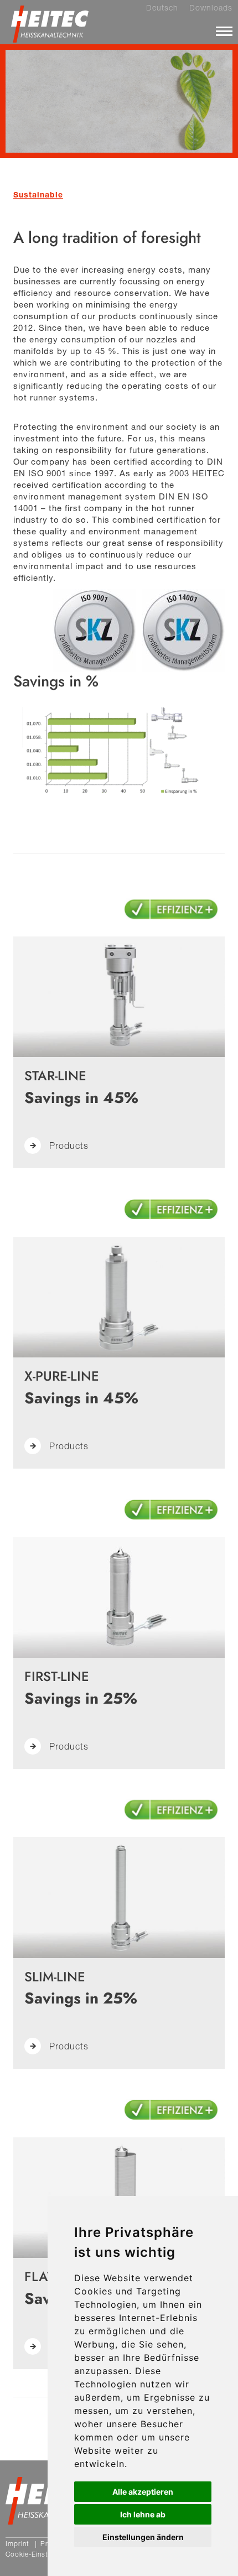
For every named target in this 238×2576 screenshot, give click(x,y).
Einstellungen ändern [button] (143, 2537)
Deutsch (162, 8)
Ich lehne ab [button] (143, 2514)
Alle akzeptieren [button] (143, 2492)
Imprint (17, 2544)
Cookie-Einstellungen (40, 2554)
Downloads (211, 8)
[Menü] (224, 31)
